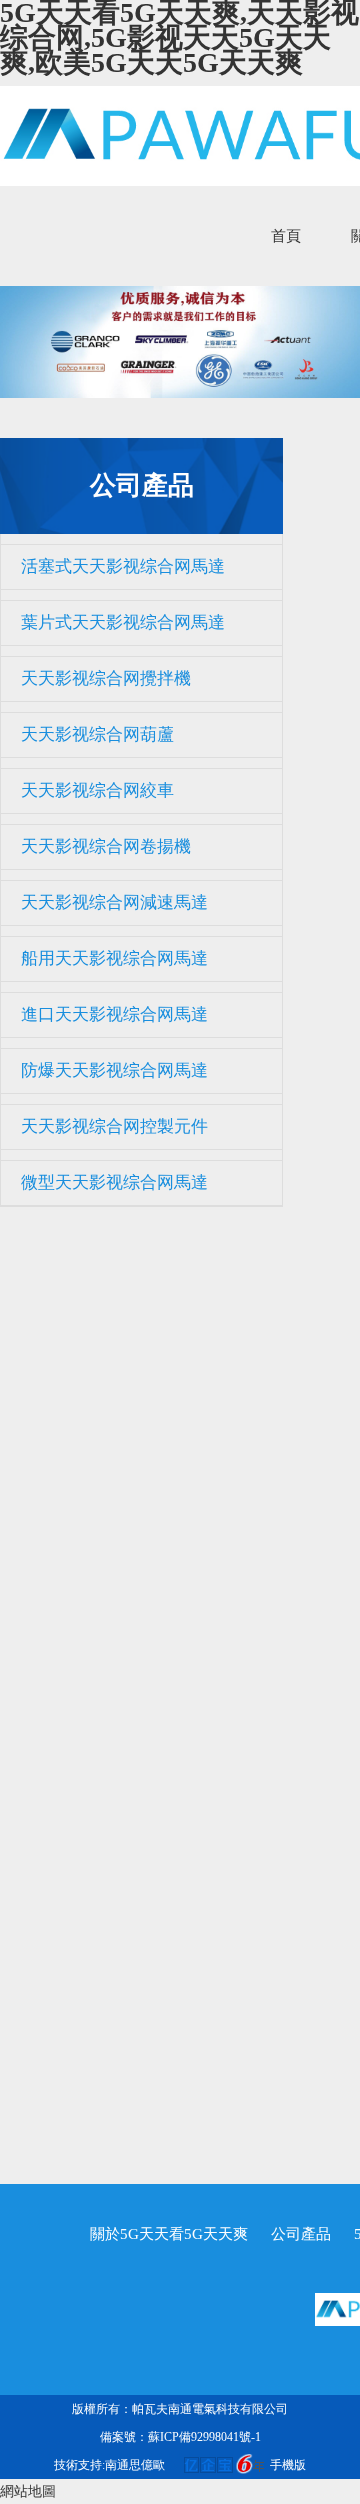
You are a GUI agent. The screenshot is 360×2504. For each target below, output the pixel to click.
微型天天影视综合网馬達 (114, 1182)
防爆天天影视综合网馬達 (114, 1070)
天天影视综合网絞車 (97, 790)
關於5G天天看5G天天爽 (169, 2234)
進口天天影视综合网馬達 (114, 1014)
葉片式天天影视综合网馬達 (123, 622)
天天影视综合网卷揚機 (106, 846)
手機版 (288, 2465)
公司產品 (301, 2234)
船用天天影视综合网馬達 (114, 958)
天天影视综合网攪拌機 (106, 678)
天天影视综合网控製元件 (114, 1126)
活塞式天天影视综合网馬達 (123, 566)
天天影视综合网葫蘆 (97, 734)
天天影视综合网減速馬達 (114, 902)
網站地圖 (28, 2491)
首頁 (286, 236)
